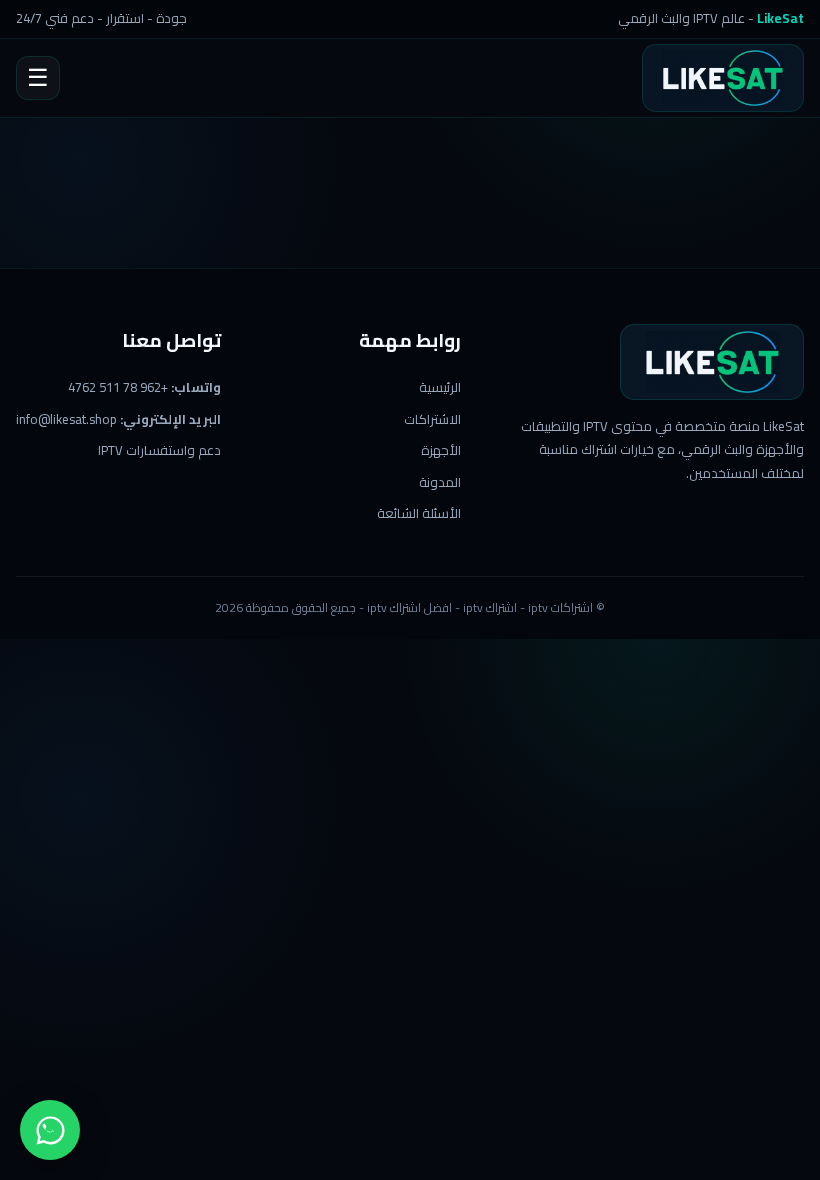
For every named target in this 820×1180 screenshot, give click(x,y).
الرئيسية (440, 387)
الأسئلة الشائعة (419, 513)
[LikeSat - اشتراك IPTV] (723, 78)
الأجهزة (441, 450)
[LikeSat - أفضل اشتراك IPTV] (712, 362)
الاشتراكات (432, 419)
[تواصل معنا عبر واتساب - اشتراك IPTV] (50, 1130)
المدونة (440, 482)
